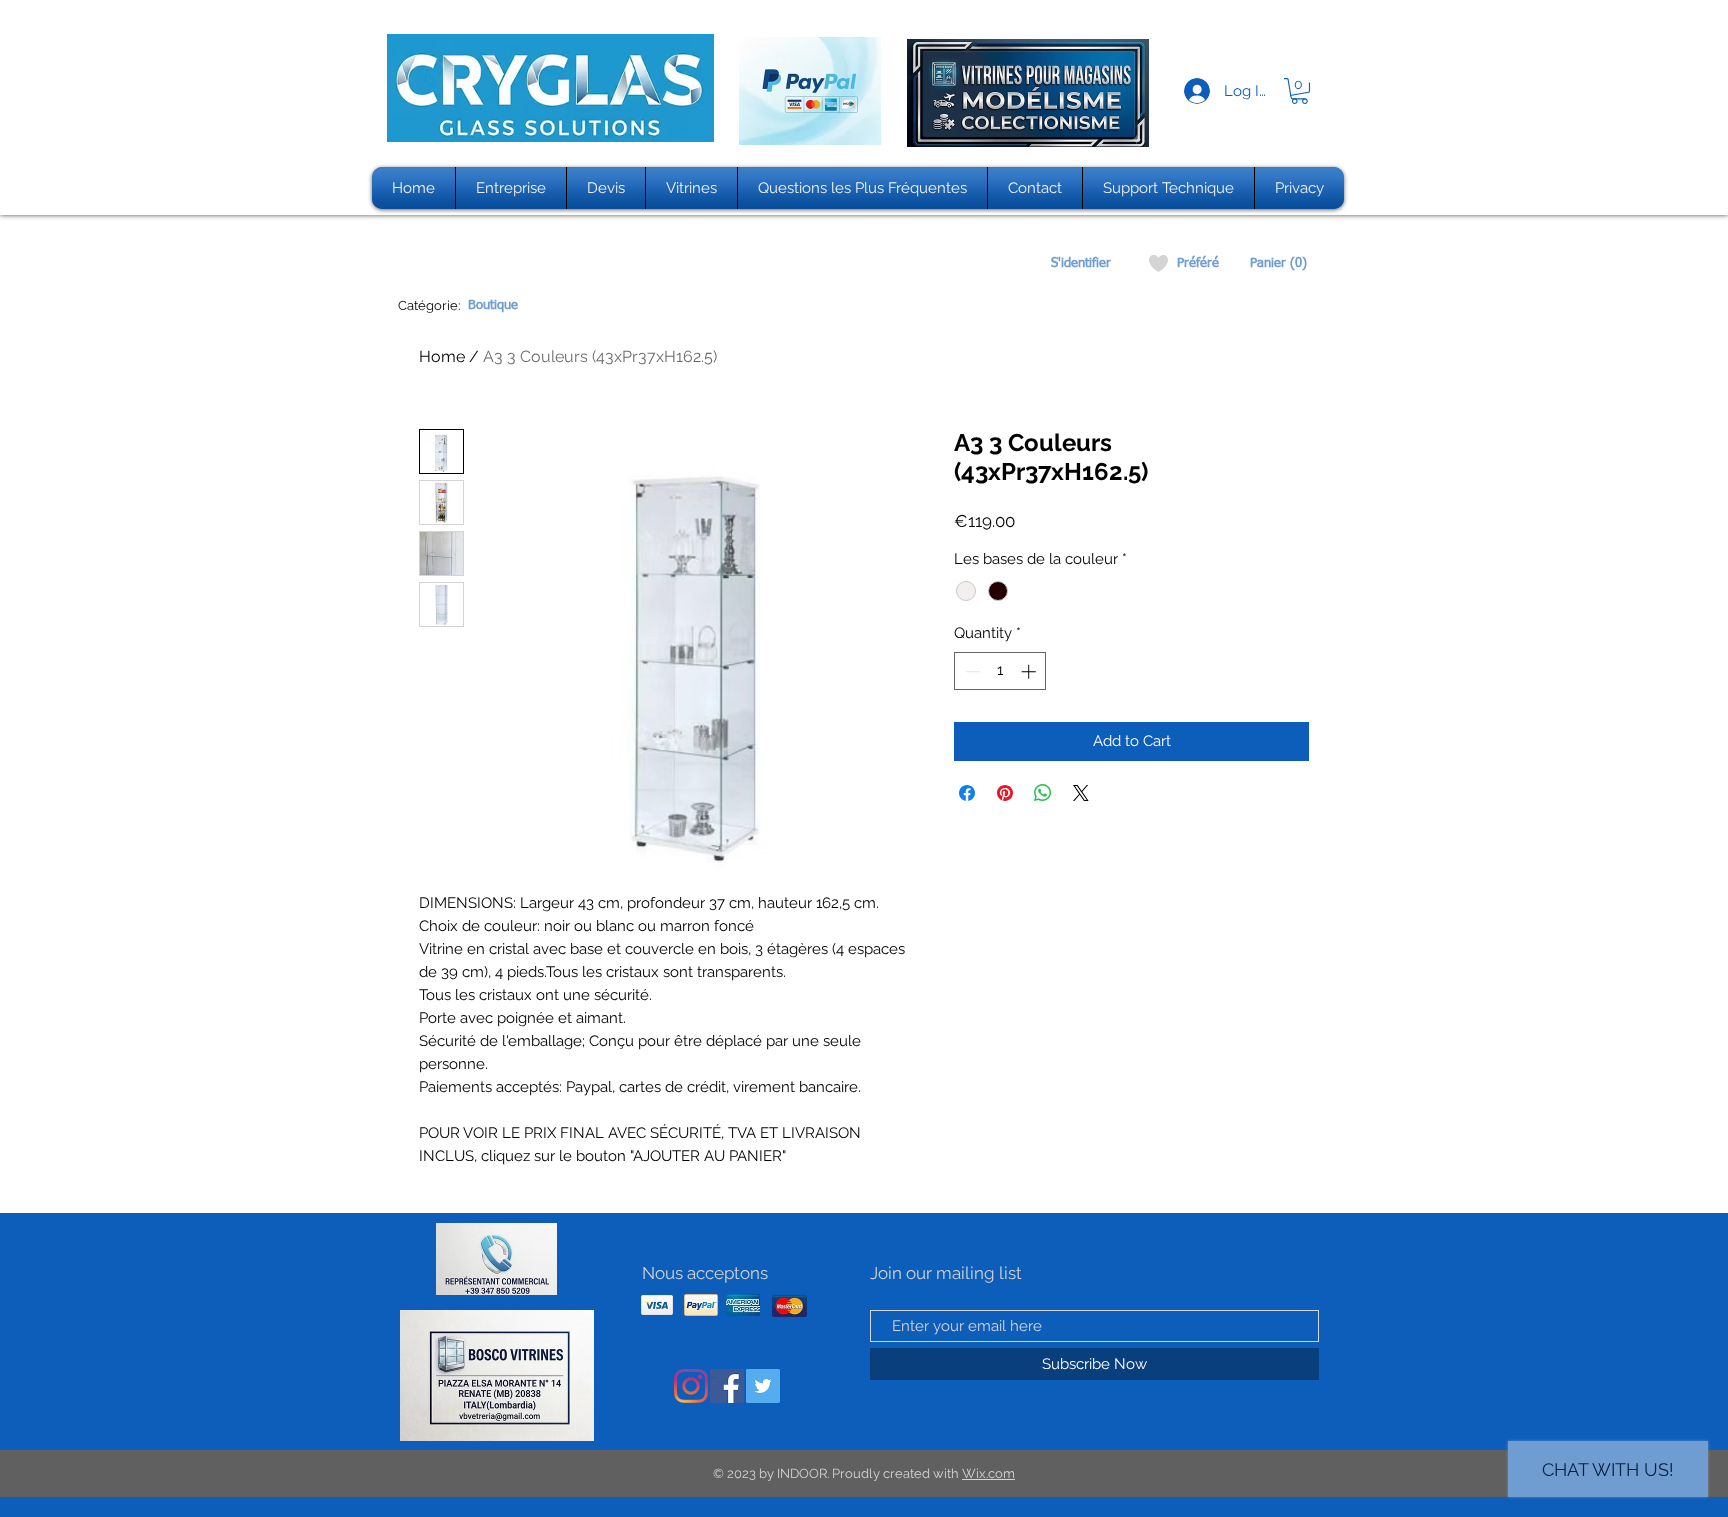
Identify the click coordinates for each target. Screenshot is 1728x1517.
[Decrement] (970, 671)
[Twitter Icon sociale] (763, 1386)
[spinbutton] (1000, 671)
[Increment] (1030, 671)
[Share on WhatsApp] (1043, 793)
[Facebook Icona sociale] (727, 1386)
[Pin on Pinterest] (1005, 793)
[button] (1299, 91)
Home (442, 356)
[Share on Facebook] (967, 793)
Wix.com (988, 1473)
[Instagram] (691, 1386)
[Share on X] (1081, 793)
